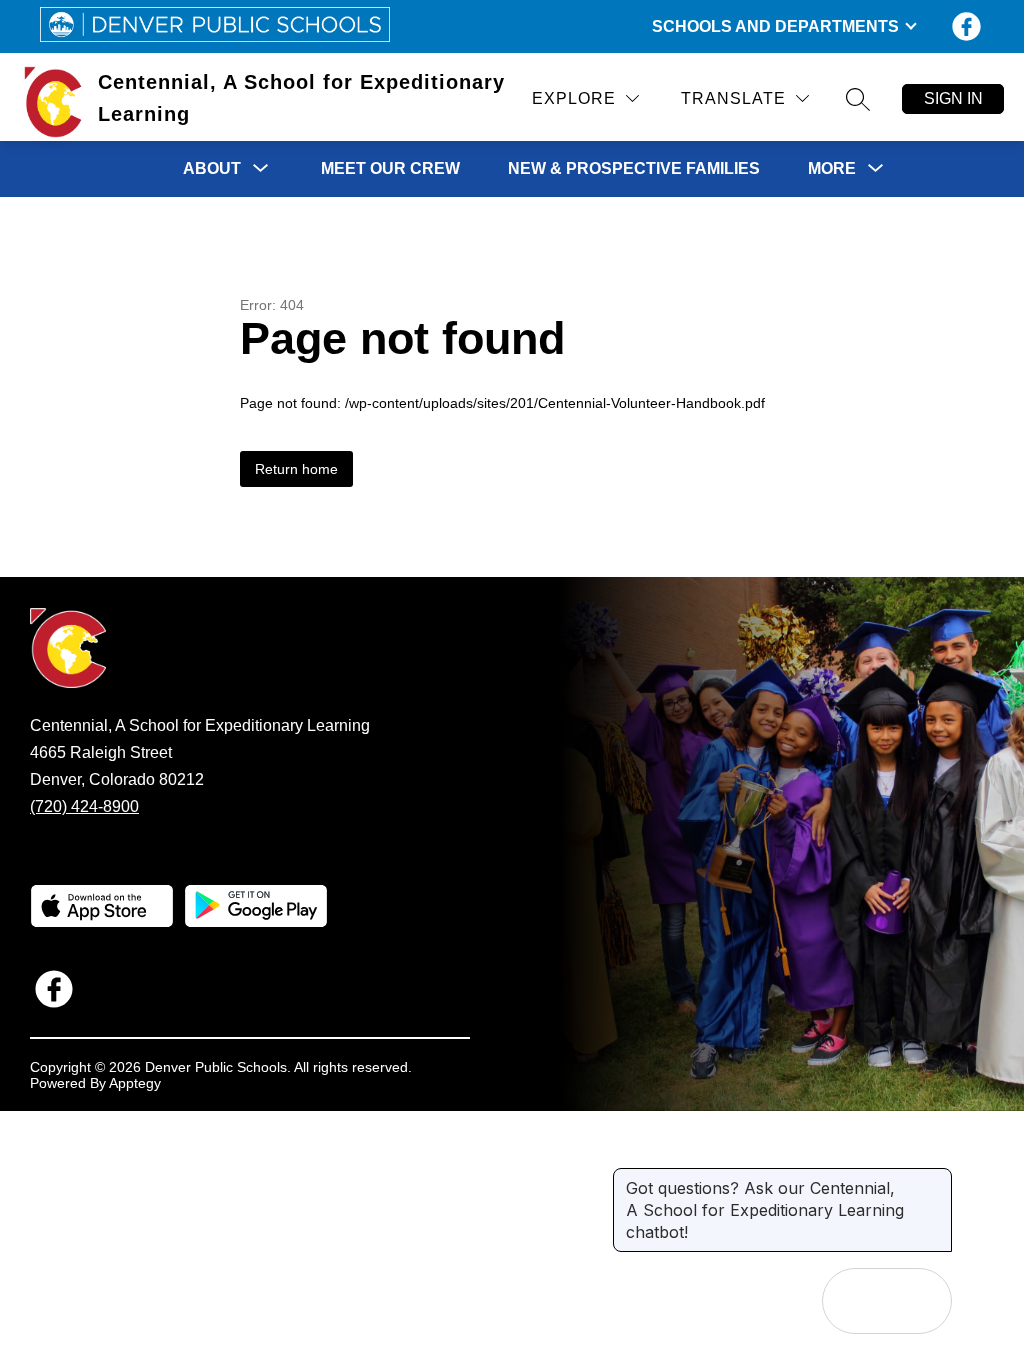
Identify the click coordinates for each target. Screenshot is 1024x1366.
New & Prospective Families (634, 168)
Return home (296, 469)
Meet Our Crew (390, 168)
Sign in (953, 98)
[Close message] (936, 1178)
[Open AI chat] (919, 1301)
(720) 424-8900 (84, 806)
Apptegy (135, 1083)
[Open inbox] (855, 1301)
